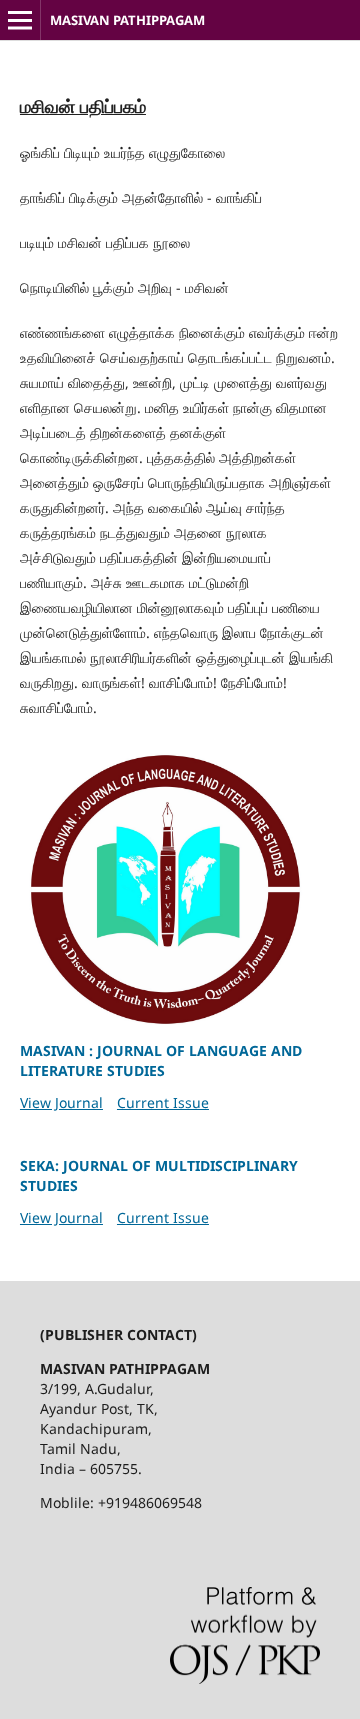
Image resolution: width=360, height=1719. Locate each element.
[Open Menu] (20, 20)
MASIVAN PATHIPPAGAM (129, 20)
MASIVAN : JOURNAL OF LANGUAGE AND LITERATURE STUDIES (161, 1060)
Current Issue (163, 1102)
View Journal (61, 1102)
